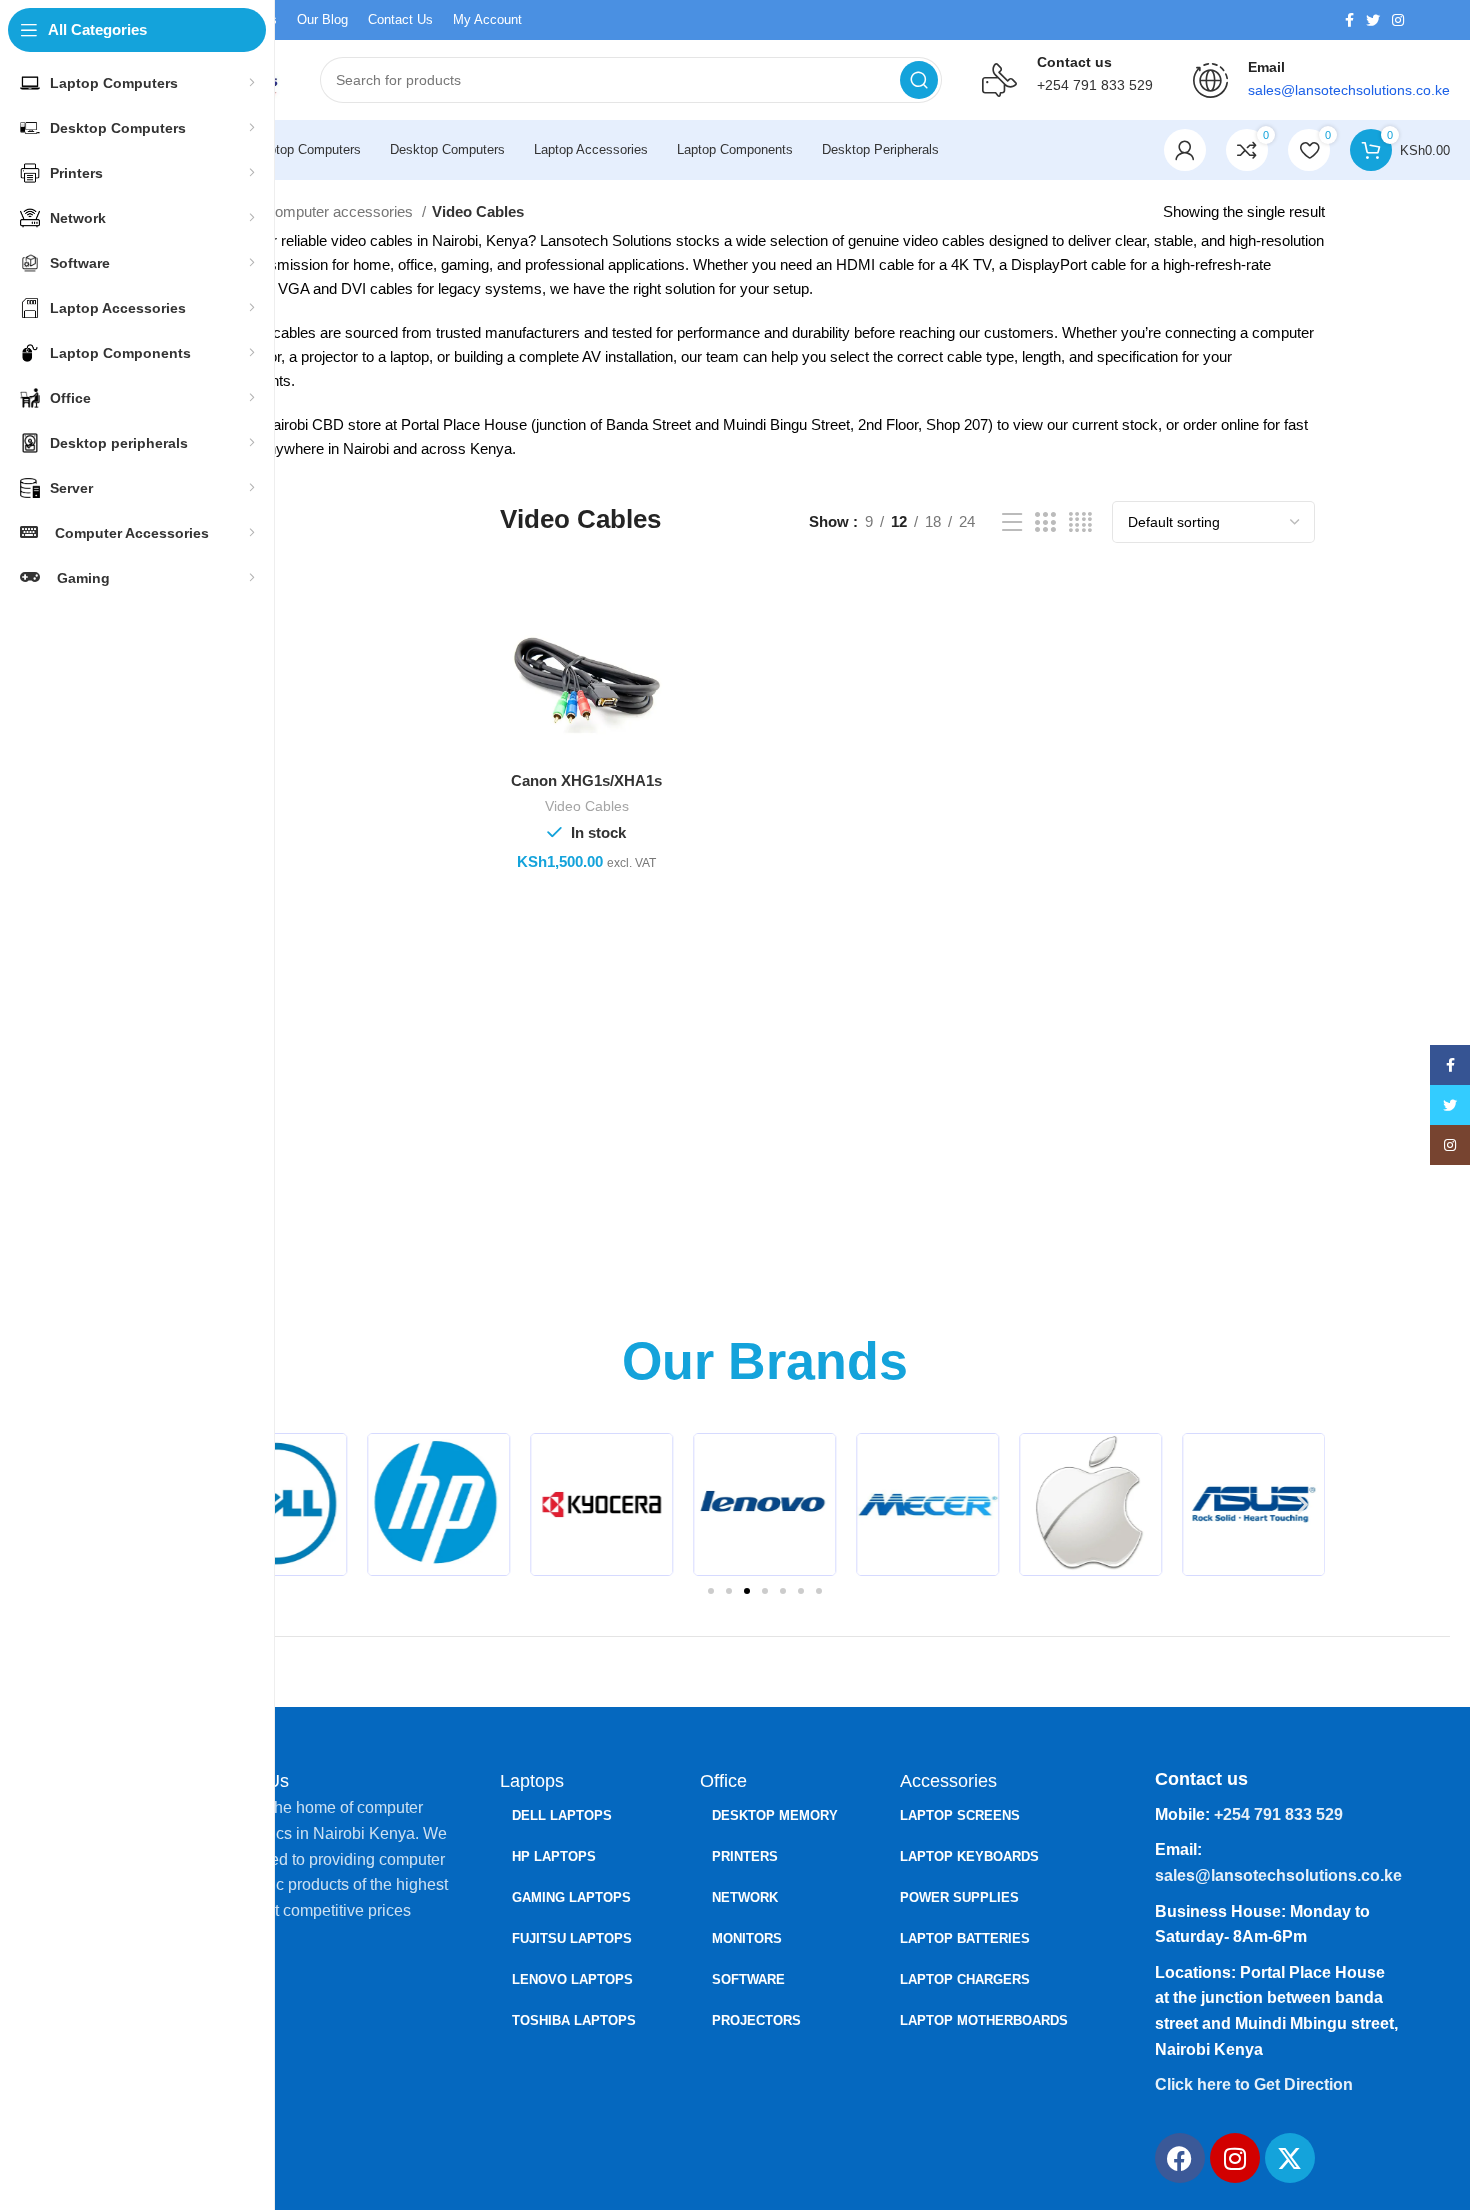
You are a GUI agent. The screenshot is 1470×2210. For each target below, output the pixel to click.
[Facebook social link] (1349, 20)
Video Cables (587, 806)
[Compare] (654, 630)
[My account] (1185, 150)
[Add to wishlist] (654, 720)
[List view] (1012, 522)
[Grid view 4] (1080, 522)
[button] (1302, 1504)
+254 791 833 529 (1095, 85)
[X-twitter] (1290, 2158)
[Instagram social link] (1398, 20)
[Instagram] (1235, 2158)
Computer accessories (340, 211)
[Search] (919, 80)
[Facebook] (1180, 2158)
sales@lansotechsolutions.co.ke (1278, 1875)
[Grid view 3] (1045, 522)
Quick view (654, 675)
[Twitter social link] (1373, 20)
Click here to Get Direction (1254, 2084)
